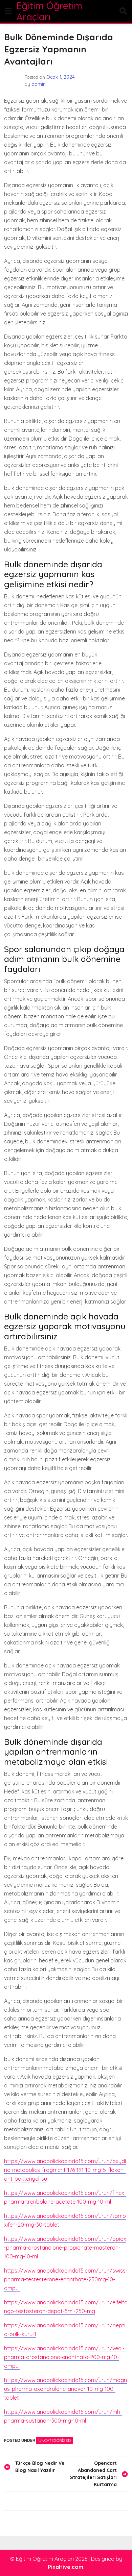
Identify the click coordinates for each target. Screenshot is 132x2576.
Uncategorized (54, 2440)
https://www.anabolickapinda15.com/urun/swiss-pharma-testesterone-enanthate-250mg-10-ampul (66, 2279)
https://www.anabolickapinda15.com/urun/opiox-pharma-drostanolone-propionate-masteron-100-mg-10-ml (65, 2248)
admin (39, 84)
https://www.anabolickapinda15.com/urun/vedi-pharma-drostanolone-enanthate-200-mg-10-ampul (64, 2357)
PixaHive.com (65, 2567)
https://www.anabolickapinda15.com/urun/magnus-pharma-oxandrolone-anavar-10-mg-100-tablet (65, 2389)
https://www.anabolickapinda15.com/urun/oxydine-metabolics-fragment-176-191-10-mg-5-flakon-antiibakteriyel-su (65, 2170)
